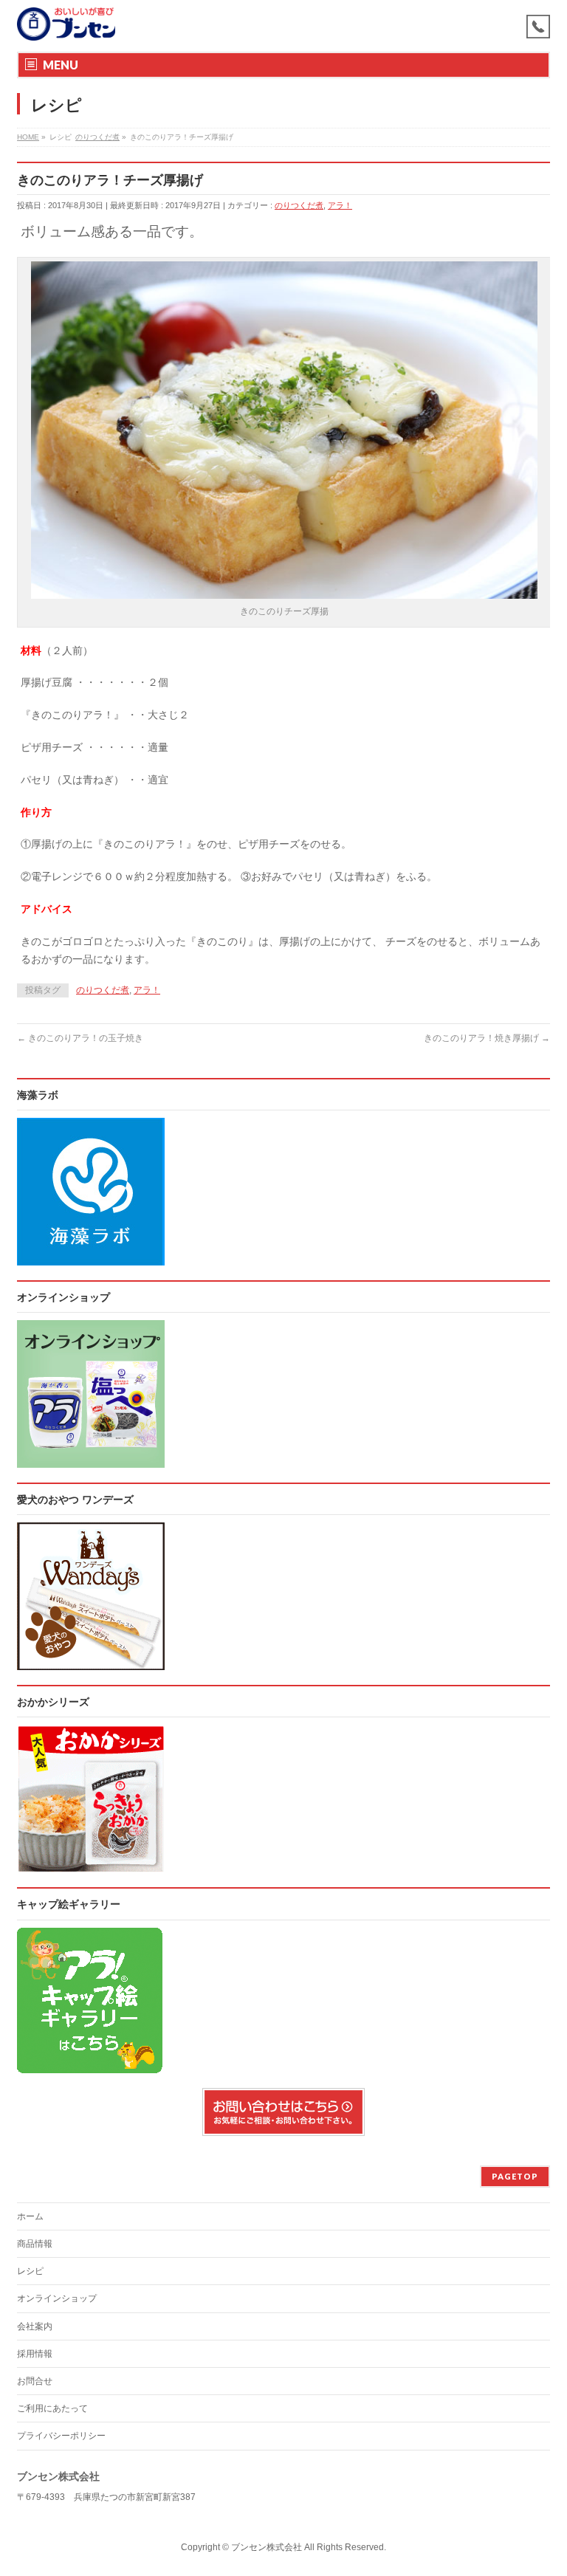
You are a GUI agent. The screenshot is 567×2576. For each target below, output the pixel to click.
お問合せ (35, 2381)
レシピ (30, 2271)
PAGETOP (515, 2176)
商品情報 (35, 2244)
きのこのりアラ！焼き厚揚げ (487, 1038)
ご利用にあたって (52, 2408)
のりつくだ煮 (299, 205)
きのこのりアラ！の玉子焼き (80, 1038)
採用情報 (35, 2354)
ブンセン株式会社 (267, 2547)
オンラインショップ (57, 2298)
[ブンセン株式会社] (66, 24)
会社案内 (35, 2326)
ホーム (30, 2216)
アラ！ (340, 205)
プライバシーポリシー (61, 2436)
